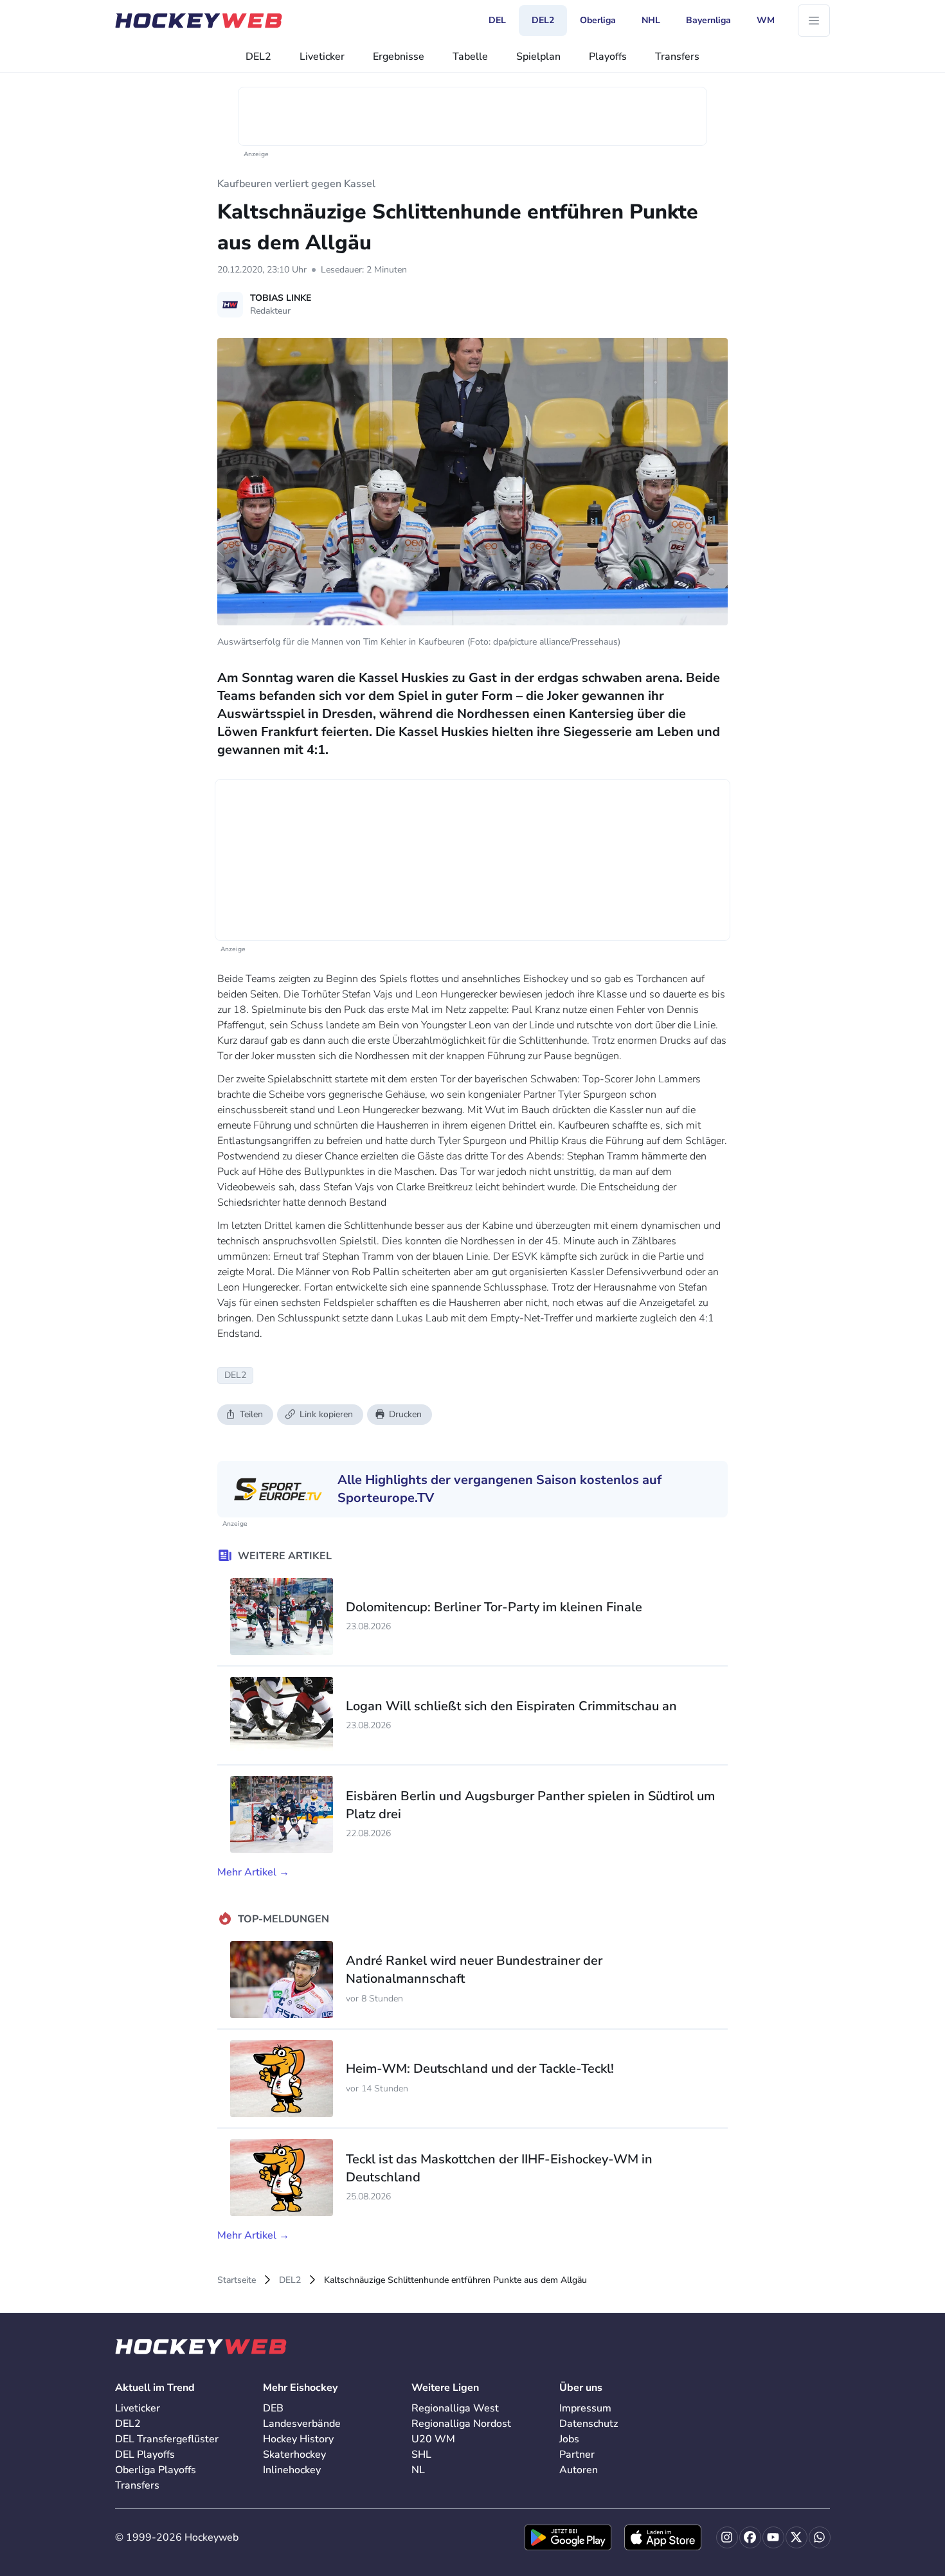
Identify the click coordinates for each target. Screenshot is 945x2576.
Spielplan (538, 57)
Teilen (251, 1414)
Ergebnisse (399, 57)
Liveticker (322, 57)
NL (418, 2470)
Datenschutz (589, 2424)
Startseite (237, 2280)
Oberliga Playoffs (156, 2470)
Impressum (585, 2408)
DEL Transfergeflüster (167, 2439)
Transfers (677, 57)
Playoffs (608, 57)
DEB (273, 2408)
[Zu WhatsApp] (820, 2537)
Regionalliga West (455, 2408)
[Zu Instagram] (727, 2537)
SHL (421, 2455)
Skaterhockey (294, 2455)
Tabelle (470, 57)
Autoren (579, 2470)
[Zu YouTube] (773, 2537)
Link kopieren (326, 1414)
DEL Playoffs (145, 2455)
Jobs (569, 2439)
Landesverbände (302, 2424)
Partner (577, 2455)
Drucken (405, 1414)
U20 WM (433, 2439)
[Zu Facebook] (750, 2537)
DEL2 (258, 57)
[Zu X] (797, 2537)
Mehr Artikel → (253, 1872)
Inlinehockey (292, 2470)
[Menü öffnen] (814, 21)
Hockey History (298, 2439)
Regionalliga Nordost (461, 2424)
